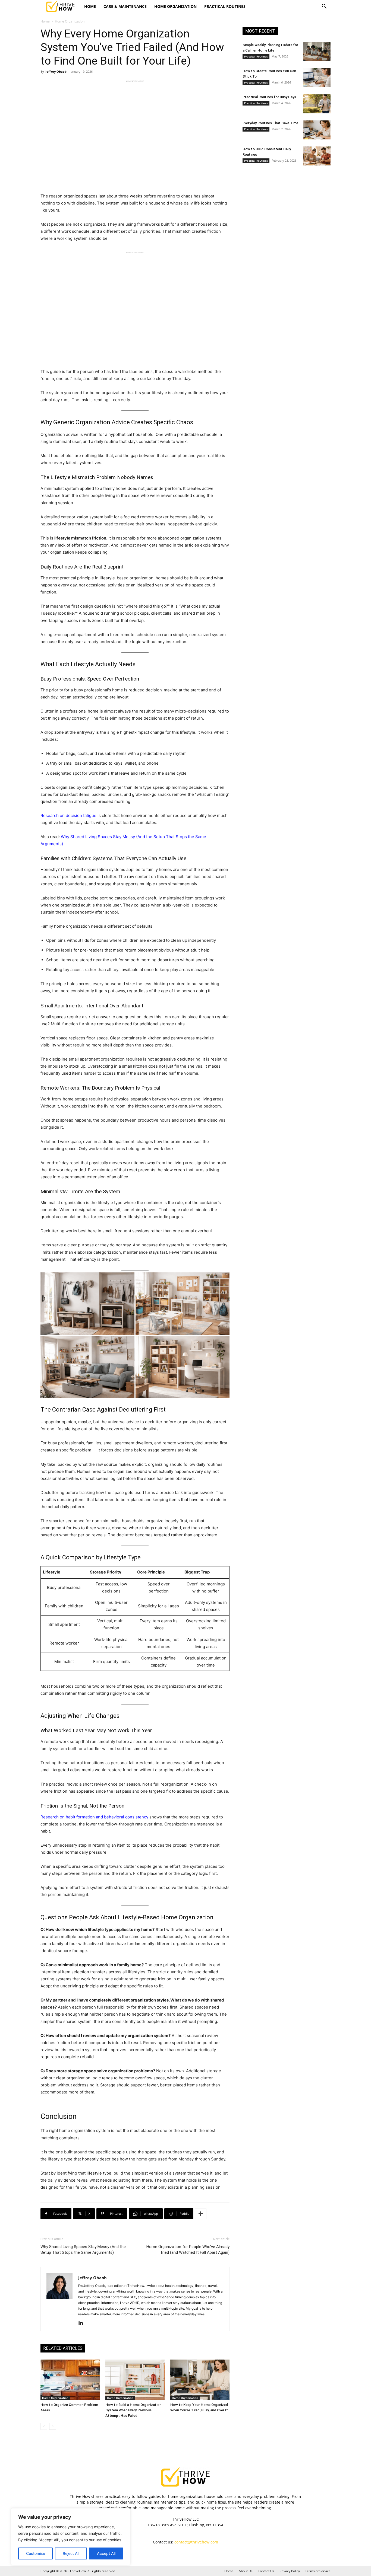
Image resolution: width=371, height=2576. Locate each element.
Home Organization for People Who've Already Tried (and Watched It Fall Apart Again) (188, 2250)
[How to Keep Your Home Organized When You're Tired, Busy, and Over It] (200, 2380)
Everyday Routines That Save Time (270, 123)
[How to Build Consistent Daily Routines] (317, 156)
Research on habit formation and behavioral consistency (94, 1817)
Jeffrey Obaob (56, 71)
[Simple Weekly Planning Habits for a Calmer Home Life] (317, 52)
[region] (71, 2537)
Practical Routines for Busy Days (269, 97)
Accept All (106, 2553)
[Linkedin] (83, 2323)
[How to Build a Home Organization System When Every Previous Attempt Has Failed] (135, 2380)
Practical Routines (225, 6)
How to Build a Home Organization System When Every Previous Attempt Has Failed (133, 2410)
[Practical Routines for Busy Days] (317, 104)
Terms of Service (318, 2571)
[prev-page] (44, 2426)
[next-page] (53, 2426)
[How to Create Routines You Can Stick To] (317, 78)
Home (90, 6)
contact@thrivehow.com (196, 2542)
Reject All (71, 2553)
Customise (36, 2553)
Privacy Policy (290, 2571)
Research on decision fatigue (68, 815)
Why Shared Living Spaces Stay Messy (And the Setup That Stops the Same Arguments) (83, 2250)
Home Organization (175, 6)
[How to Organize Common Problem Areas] (70, 2380)
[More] (201, 2214)
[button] (324, 7)
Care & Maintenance (125, 6)
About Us (246, 2571)
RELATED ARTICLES (63, 2348)
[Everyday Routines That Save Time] (317, 130)
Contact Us (266, 2571)
